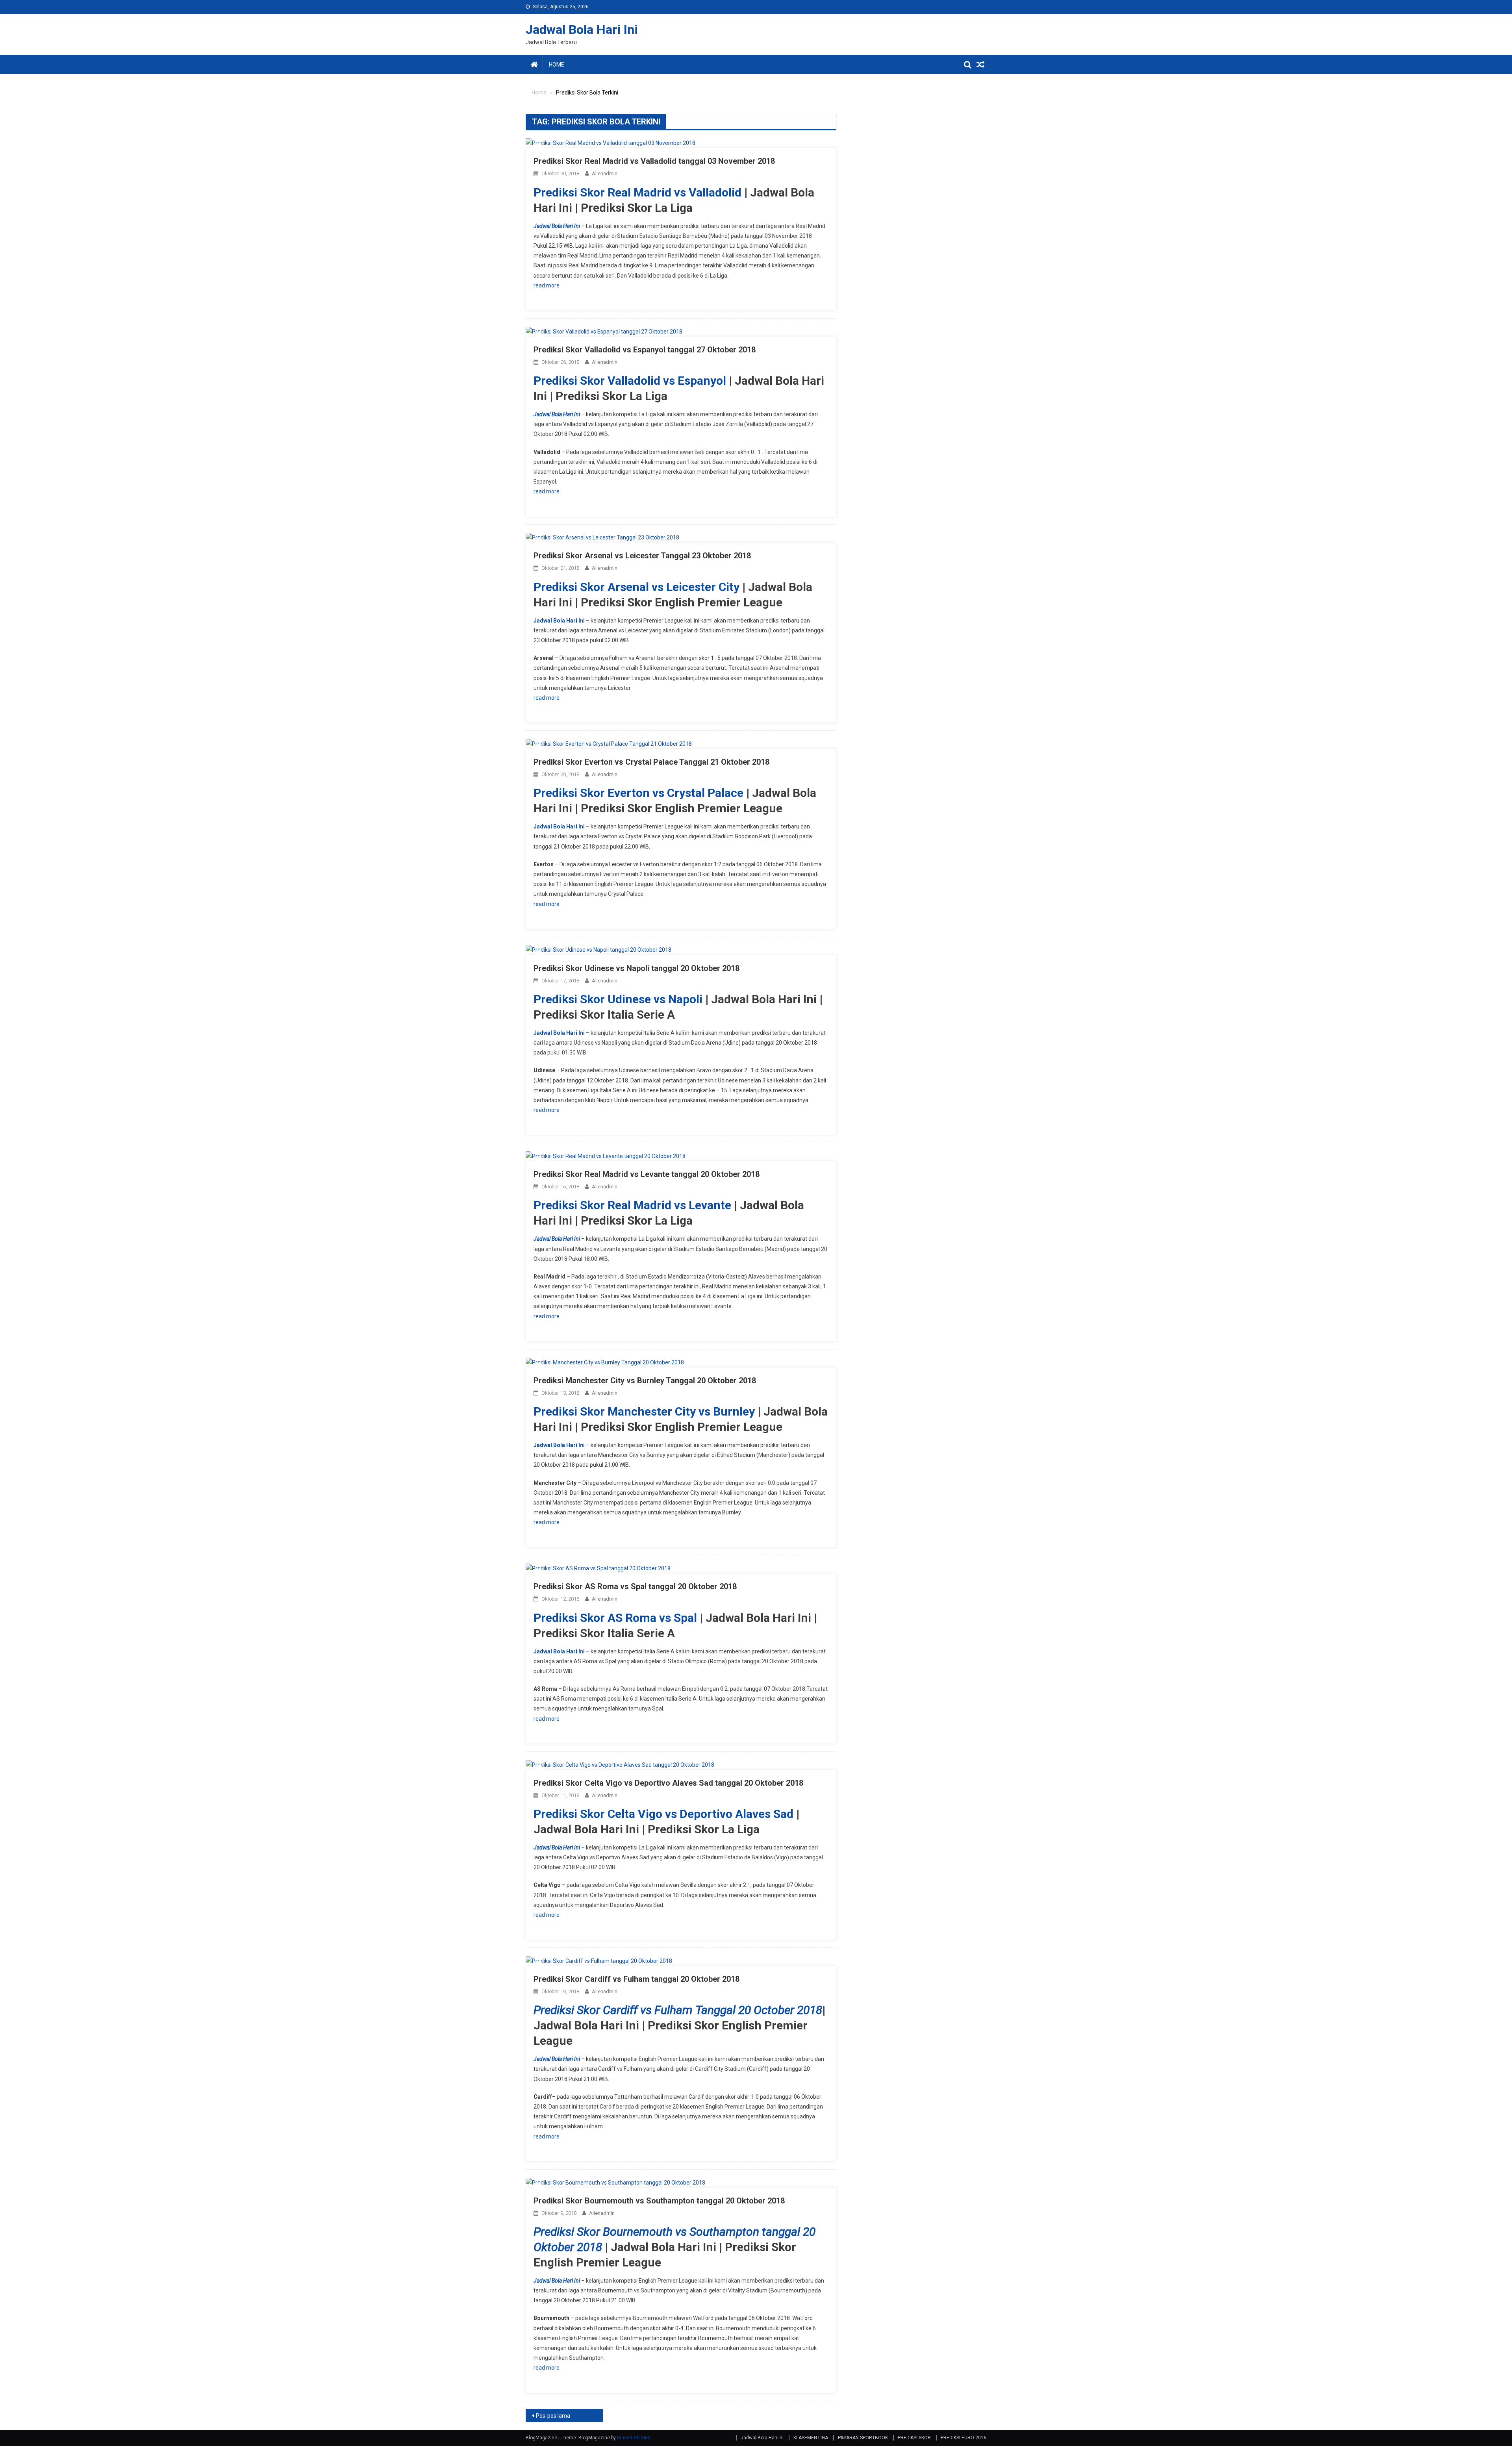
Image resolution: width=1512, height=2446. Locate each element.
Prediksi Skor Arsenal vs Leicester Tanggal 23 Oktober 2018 (642, 556)
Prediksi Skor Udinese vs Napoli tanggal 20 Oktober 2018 (636, 968)
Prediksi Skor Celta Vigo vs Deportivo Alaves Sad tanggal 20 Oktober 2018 (668, 1783)
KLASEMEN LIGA (811, 2438)
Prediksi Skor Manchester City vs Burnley (644, 1411)
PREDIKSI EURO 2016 (964, 2438)
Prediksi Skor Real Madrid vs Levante (632, 1205)
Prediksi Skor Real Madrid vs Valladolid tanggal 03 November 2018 (654, 161)
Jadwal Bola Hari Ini (582, 30)
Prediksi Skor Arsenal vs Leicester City (636, 587)
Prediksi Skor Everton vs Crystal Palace (638, 793)
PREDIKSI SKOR (914, 2438)
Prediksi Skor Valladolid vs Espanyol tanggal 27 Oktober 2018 (645, 350)
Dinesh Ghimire (634, 2438)
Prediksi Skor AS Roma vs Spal (615, 1618)
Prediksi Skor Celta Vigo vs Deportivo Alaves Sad (663, 1814)
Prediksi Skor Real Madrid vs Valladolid (637, 192)
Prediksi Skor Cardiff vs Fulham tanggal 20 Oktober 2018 (636, 1979)
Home (557, 65)
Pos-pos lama (553, 2416)
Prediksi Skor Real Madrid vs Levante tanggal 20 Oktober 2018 (647, 1174)
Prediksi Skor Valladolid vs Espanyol (630, 381)
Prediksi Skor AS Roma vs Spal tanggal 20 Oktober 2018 (635, 1586)
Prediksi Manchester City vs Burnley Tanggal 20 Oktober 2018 (645, 1381)
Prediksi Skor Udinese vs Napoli (618, 999)
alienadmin (605, 173)
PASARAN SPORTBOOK (863, 2438)
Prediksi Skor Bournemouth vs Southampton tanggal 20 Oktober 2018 (659, 2201)
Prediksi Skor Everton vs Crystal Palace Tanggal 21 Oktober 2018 (651, 762)
